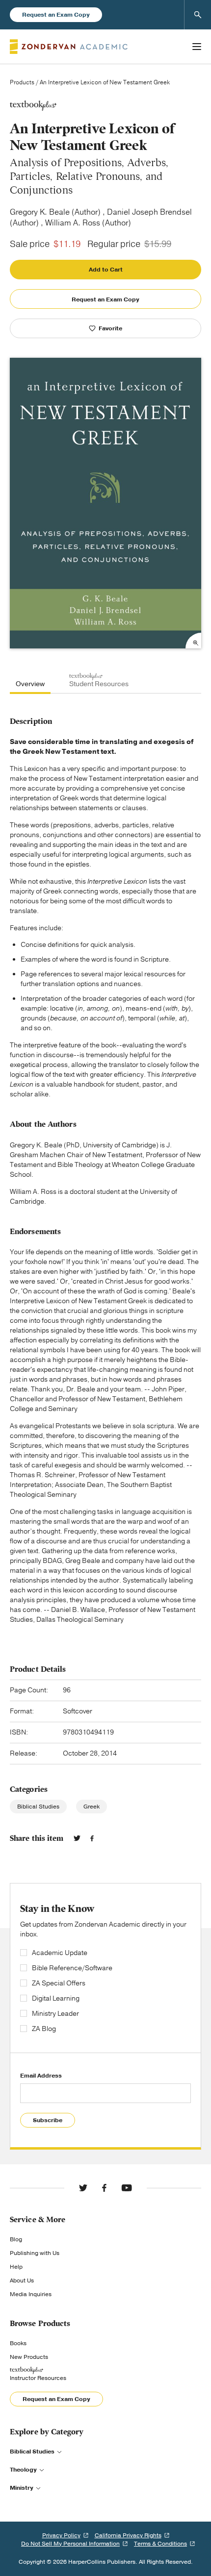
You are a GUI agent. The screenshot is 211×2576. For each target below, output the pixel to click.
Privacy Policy (61, 2535)
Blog (16, 2239)
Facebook (92, 1838)
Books (18, 2343)
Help (16, 2267)
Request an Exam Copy (56, 15)
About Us (22, 2280)
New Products (29, 2357)
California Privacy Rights (128, 2535)
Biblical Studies (38, 1807)
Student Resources (99, 684)
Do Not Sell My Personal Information (70, 2544)
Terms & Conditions (160, 2544)
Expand (193, 641)
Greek (92, 1807)
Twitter (77, 1838)
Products (22, 82)
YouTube (127, 2188)
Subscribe (48, 2120)
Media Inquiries (31, 2294)
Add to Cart (106, 270)
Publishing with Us (35, 2253)
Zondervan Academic (69, 47)
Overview (30, 684)
